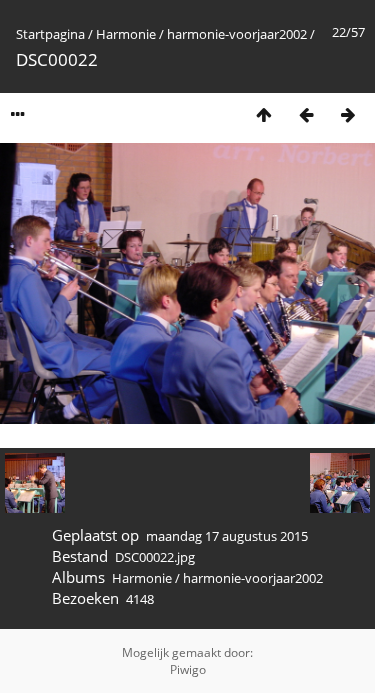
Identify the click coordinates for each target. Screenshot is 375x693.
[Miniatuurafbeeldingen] (264, 114)
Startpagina (50, 34)
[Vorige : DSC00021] (306, 114)
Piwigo (188, 669)
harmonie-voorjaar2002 (237, 34)
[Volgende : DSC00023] (348, 114)
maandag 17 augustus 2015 (227, 536)
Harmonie (126, 34)
